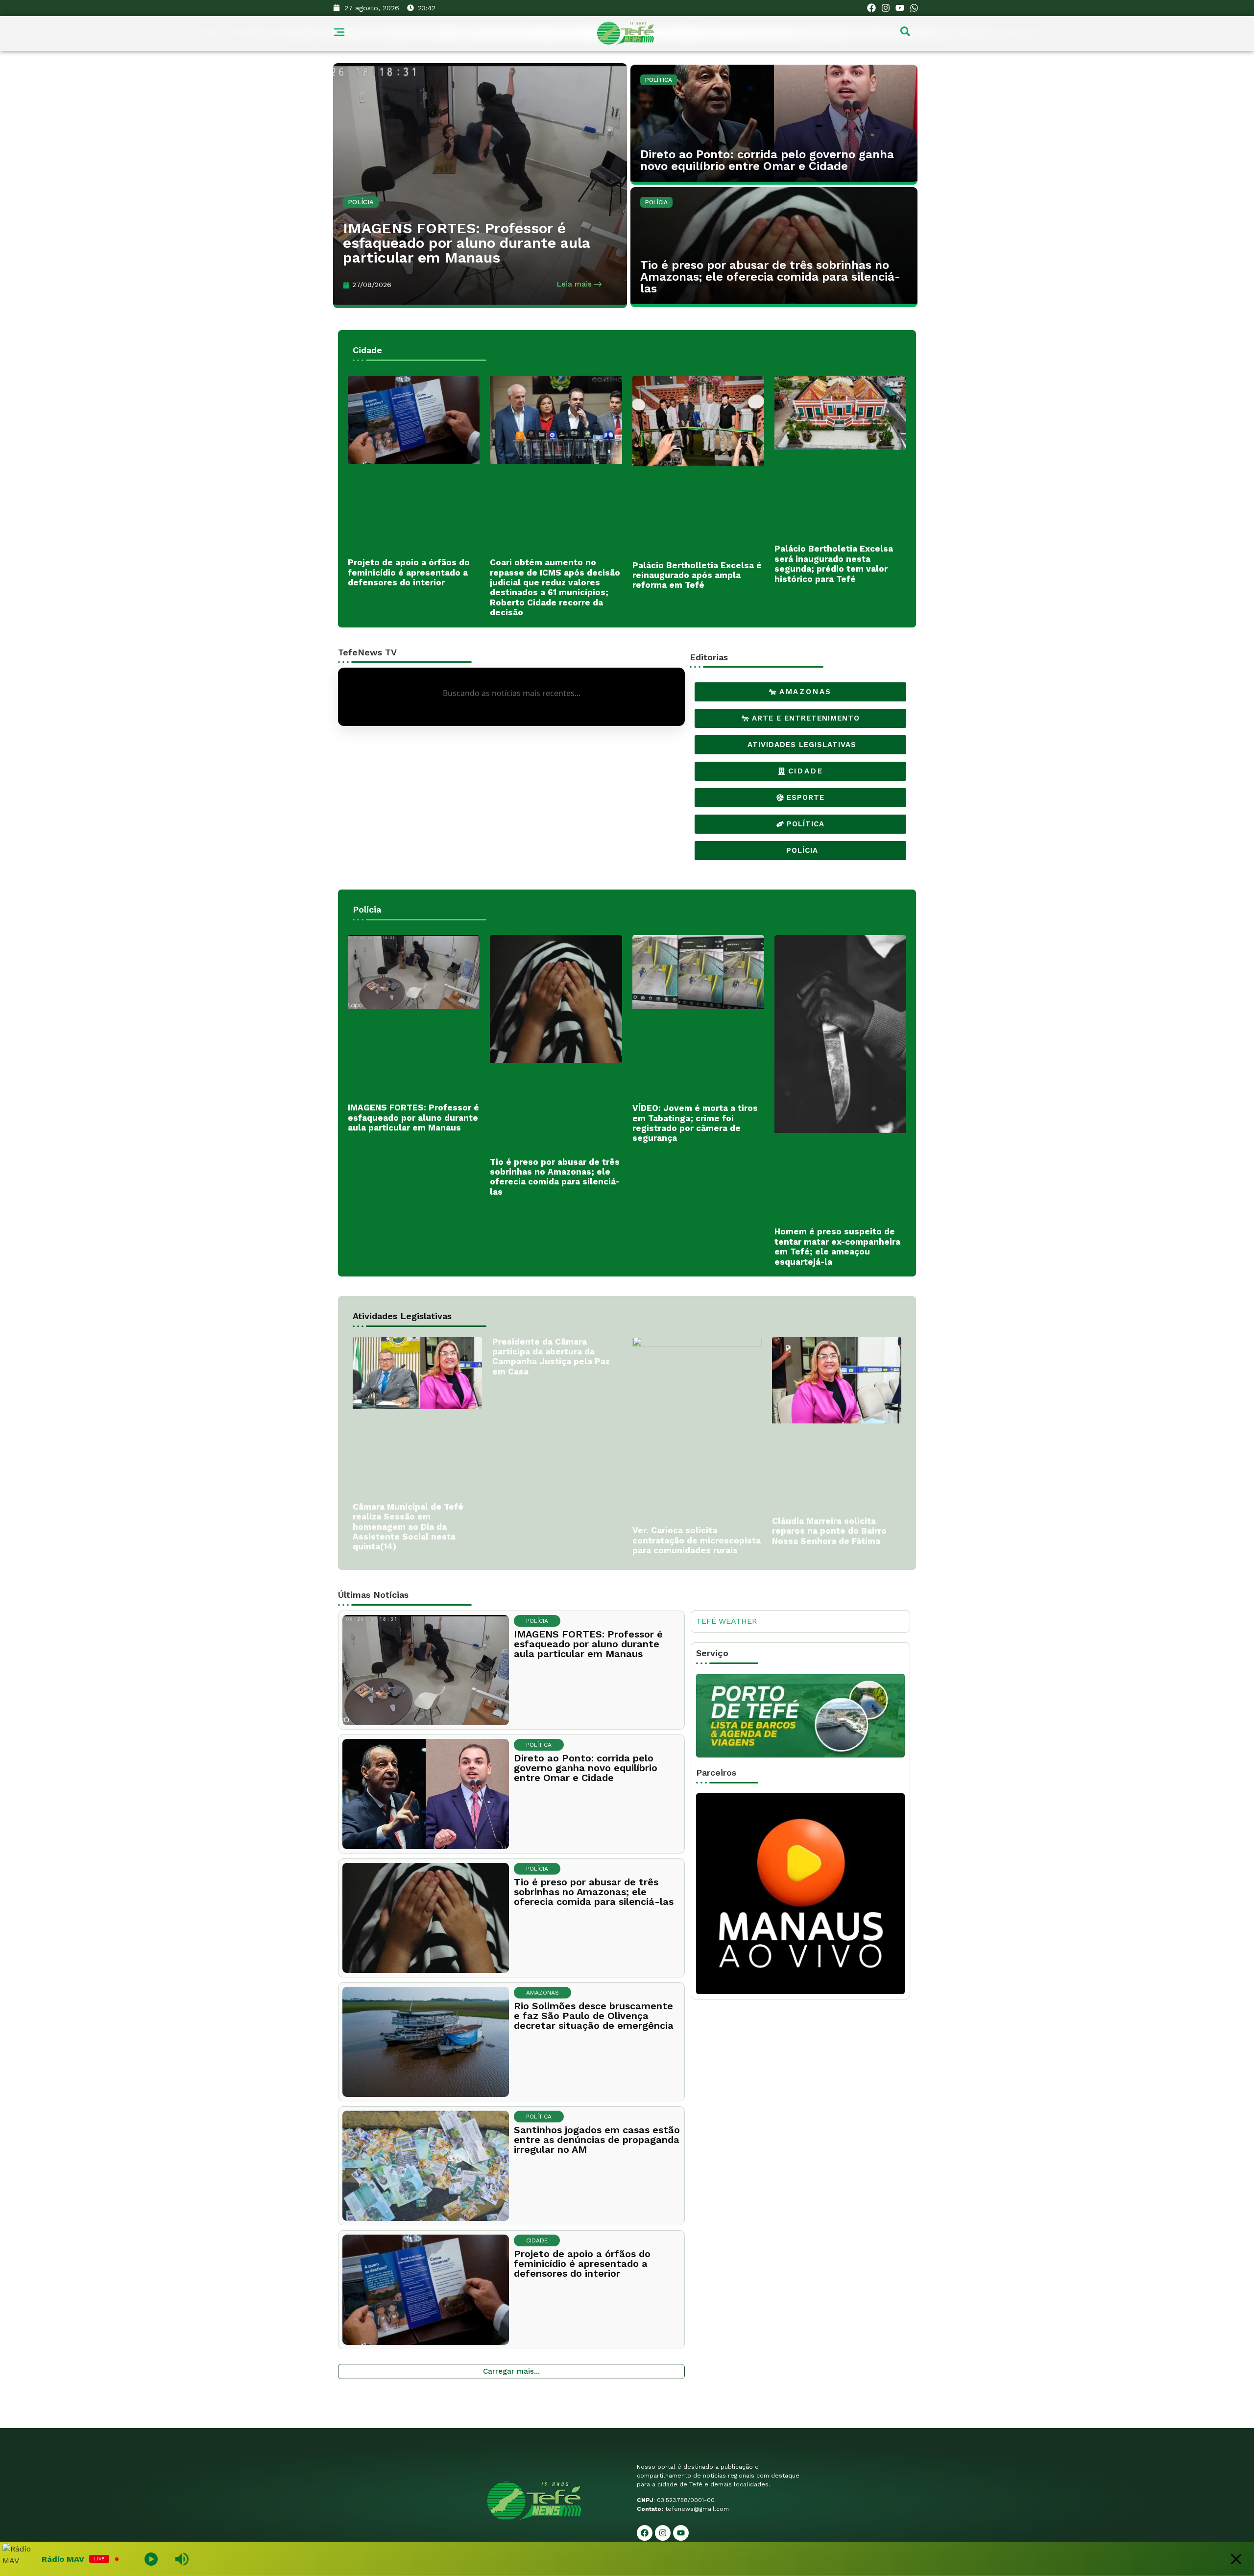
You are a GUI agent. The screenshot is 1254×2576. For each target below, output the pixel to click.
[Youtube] (900, 8)
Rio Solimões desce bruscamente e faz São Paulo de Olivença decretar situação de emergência (594, 2016)
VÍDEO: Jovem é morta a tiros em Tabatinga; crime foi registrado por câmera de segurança (695, 1123)
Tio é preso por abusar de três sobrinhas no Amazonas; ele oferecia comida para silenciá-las (770, 277)
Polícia (361, 202)
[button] (905, 34)
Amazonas (543, 1993)
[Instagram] (886, 8)
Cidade (537, 2240)
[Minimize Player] (1236, 2559)
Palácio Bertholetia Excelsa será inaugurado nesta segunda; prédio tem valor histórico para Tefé (834, 564)
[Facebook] (872, 8)
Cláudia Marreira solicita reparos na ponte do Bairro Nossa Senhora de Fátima (829, 1531)
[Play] (332, 2559)
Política (659, 80)
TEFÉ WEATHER (726, 1621)
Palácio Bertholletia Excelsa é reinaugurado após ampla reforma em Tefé (697, 575)
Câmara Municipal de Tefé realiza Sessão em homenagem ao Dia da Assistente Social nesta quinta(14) (408, 1527)
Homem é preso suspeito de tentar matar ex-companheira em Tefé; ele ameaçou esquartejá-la (837, 1246)
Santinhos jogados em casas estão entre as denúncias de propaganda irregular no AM (597, 2140)
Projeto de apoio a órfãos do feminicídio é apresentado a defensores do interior (409, 572)
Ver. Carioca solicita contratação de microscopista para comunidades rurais (697, 1540)
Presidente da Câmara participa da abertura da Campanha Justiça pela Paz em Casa (551, 1357)
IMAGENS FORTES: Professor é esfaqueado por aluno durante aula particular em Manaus (467, 243)
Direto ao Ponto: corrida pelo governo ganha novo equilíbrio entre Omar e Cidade (767, 160)
